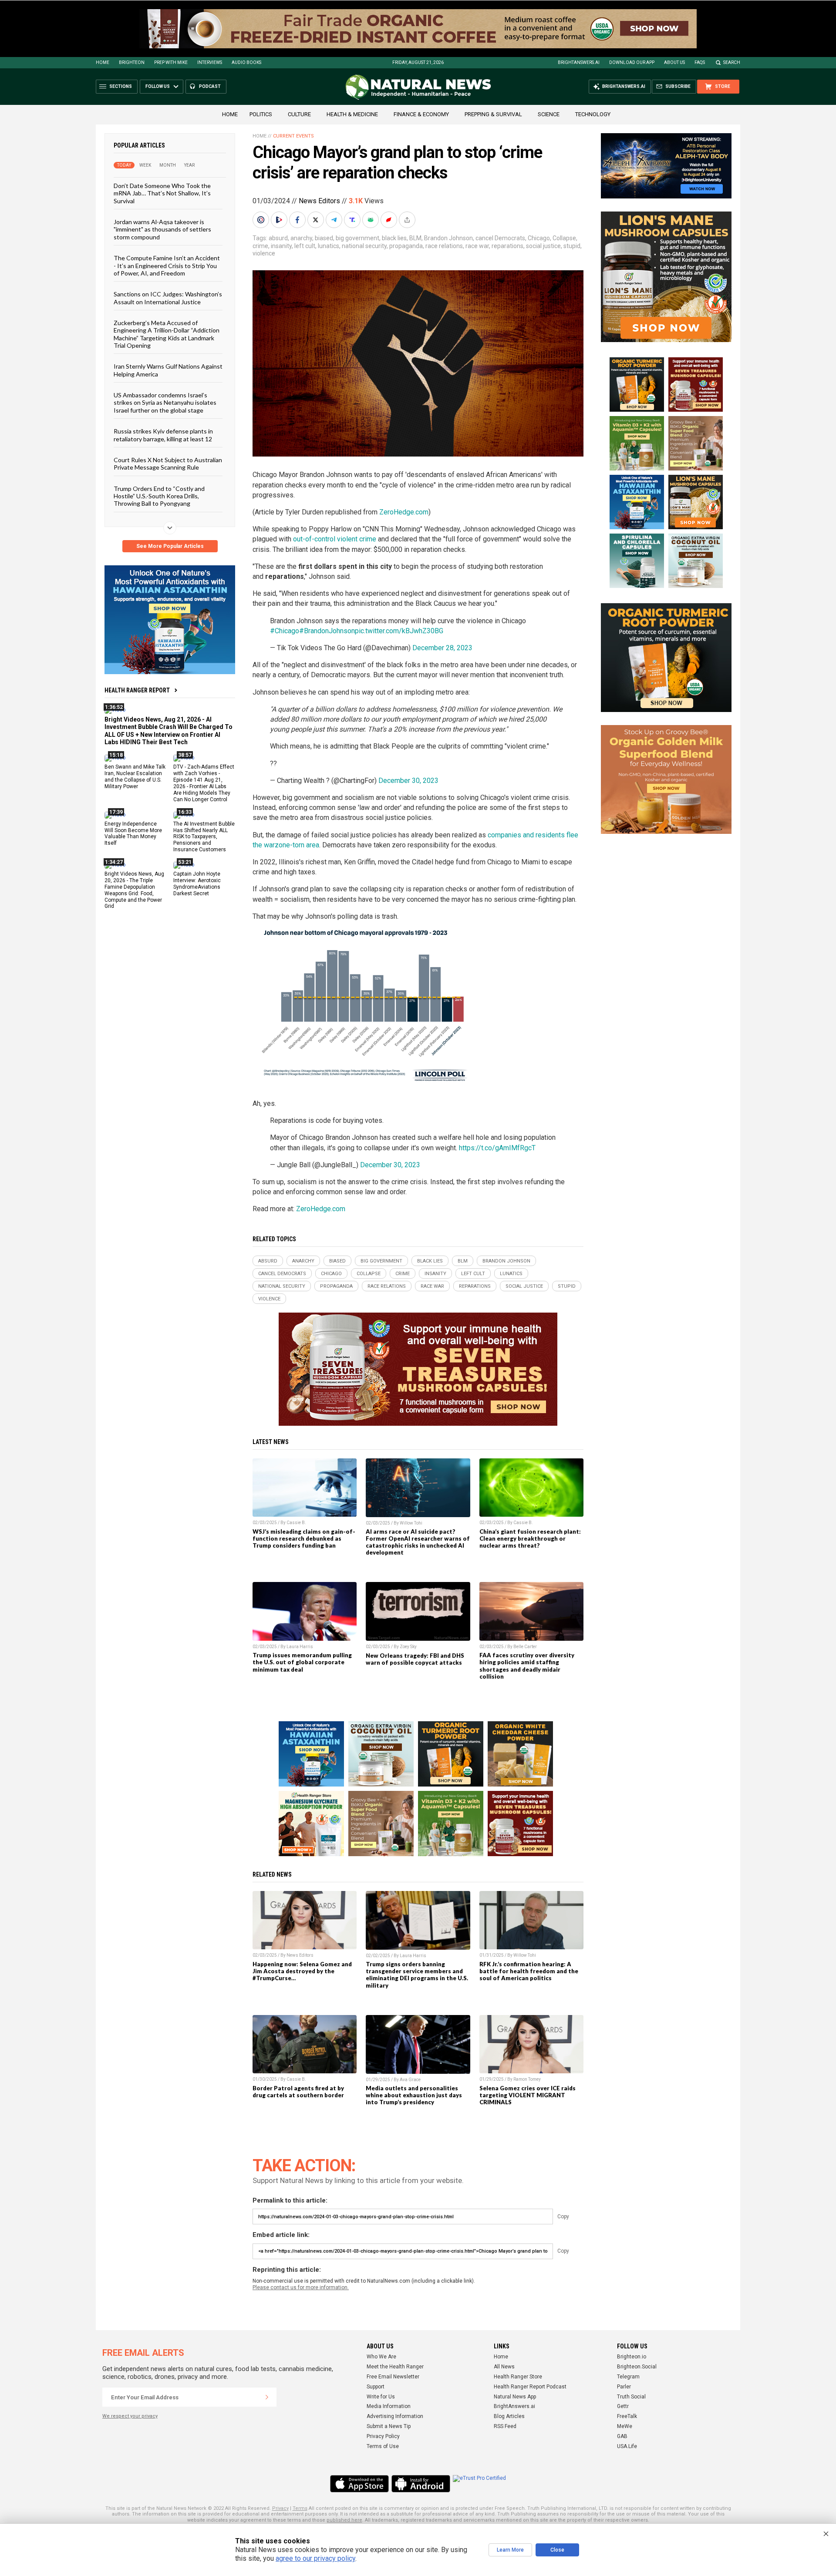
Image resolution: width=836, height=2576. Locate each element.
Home (103, 62)
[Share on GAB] (371, 220)
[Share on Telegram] (335, 220)
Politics (261, 114)
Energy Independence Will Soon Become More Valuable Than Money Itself (133, 833)
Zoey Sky (408, 1647)
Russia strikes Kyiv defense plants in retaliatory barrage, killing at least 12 (163, 435)
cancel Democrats (500, 238)
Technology (593, 114)
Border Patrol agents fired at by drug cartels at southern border (298, 2092)
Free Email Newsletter (393, 2377)
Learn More (510, 2550)
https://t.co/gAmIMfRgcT (497, 1148)
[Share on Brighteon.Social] (262, 220)
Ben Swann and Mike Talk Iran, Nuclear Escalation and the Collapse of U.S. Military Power (135, 777)
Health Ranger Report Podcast (530, 2387)
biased (324, 238)
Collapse (564, 238)
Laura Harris (300, 1647)
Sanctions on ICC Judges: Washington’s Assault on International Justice (168, 298)
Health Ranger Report (137, 690)
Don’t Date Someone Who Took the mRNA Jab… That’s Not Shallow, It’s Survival (162, 193)
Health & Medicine (352, 114)
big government (357, 238)
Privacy (280, 2508)
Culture (299, 114)
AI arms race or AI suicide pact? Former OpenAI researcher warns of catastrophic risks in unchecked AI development (418, 1542)
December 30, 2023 (408, 781)
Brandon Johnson (448, 238)
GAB (622, 2436)
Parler (624, 2387)
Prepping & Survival (493, 114)
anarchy (301, 238)
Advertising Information (395, 2416)
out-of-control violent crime (335, 539)
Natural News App (515, 2397)
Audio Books (246, 62)
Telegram (628, 2377)
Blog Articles (509, 2416)
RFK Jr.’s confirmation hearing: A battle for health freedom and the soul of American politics (529, 1971)
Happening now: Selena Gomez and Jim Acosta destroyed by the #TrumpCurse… (302, 1971)
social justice (543, 246)
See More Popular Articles (170, 546)
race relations (444, 246)
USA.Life (627, 2446)
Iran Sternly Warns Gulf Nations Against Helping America (168, 370)
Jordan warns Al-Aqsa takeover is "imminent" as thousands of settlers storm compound (162, 229)
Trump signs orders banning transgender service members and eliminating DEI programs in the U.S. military (417, 1975)
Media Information (389, 2406)
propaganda (406, 246)
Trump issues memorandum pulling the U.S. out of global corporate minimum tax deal (302, 1662)
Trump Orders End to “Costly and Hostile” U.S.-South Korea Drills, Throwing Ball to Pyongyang (159, 496)
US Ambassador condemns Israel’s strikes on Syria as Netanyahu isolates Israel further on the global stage (165, 403)
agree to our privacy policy (315, 2558)
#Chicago (285, 631)
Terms (300, 2508)
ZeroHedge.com (404, 512)
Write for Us (381, 2397)
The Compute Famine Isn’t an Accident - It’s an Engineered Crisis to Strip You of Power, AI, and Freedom (167, 265)
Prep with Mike (171, 62)
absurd (278, 238)
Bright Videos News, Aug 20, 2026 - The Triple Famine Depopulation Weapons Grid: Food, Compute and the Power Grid (134, 890)
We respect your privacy (130, 2416)
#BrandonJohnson (327, 631)
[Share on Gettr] (390, 220)
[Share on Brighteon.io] (280, 220)
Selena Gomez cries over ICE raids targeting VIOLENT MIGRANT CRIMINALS (528, 2095)
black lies (394, 238)
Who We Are (381, 2357)
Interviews (210, 62)
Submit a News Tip (389, 2426)
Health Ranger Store (518, 2377)
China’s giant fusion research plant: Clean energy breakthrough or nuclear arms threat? (530, 1538)
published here (344, 2520)
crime (260, 246)
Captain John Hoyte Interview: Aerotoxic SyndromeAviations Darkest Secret (197, 884)
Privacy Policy (383, 2436)
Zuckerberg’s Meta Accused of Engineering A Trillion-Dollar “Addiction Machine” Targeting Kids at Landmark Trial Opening (167, 334)
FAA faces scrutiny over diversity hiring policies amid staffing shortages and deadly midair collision (527, 1666)
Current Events (293, 136)
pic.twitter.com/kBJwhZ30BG (399, 631)
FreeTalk (627, 2416)
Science (549, 114)
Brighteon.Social (637, 2367)
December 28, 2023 (442, 648)
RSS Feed (505, 2426)
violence (264, 253)
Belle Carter (525, 1647)
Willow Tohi (411, 1523)
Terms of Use (383, 2446)
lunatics (329, 246)
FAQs (700, 62)
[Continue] (267, 2397)
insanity (281, 246)
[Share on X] (317, 220)
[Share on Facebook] (298, 220)
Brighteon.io (632, 2357)
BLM (415, 238)
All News (504, 2367)
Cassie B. (296, 1523)
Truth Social (631, 2397)
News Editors (319, 201)
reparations (507, 246)
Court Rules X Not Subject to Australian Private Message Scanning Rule (168, 463)
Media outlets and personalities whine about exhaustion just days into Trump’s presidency (414, 2095)
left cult (305, 246)
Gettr (623, 2406)
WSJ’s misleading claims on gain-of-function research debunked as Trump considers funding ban (304, 1538)
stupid (572, 246)
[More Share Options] (408, 220)
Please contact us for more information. (301, 2287)
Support (376, 2387)
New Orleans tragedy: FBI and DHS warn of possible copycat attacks (415, 1659)
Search (732, 62)
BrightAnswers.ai (579, 62)
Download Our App (632, 62)
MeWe (625, 2426)
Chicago (539, 238)
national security (364, 246)
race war (477, 246)
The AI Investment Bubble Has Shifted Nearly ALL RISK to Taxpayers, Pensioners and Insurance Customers (204, 836)
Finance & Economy (421, 114)
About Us (674, 62)
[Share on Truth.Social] (353, 220)
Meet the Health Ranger (395, 2367)
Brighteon (132, 62)
